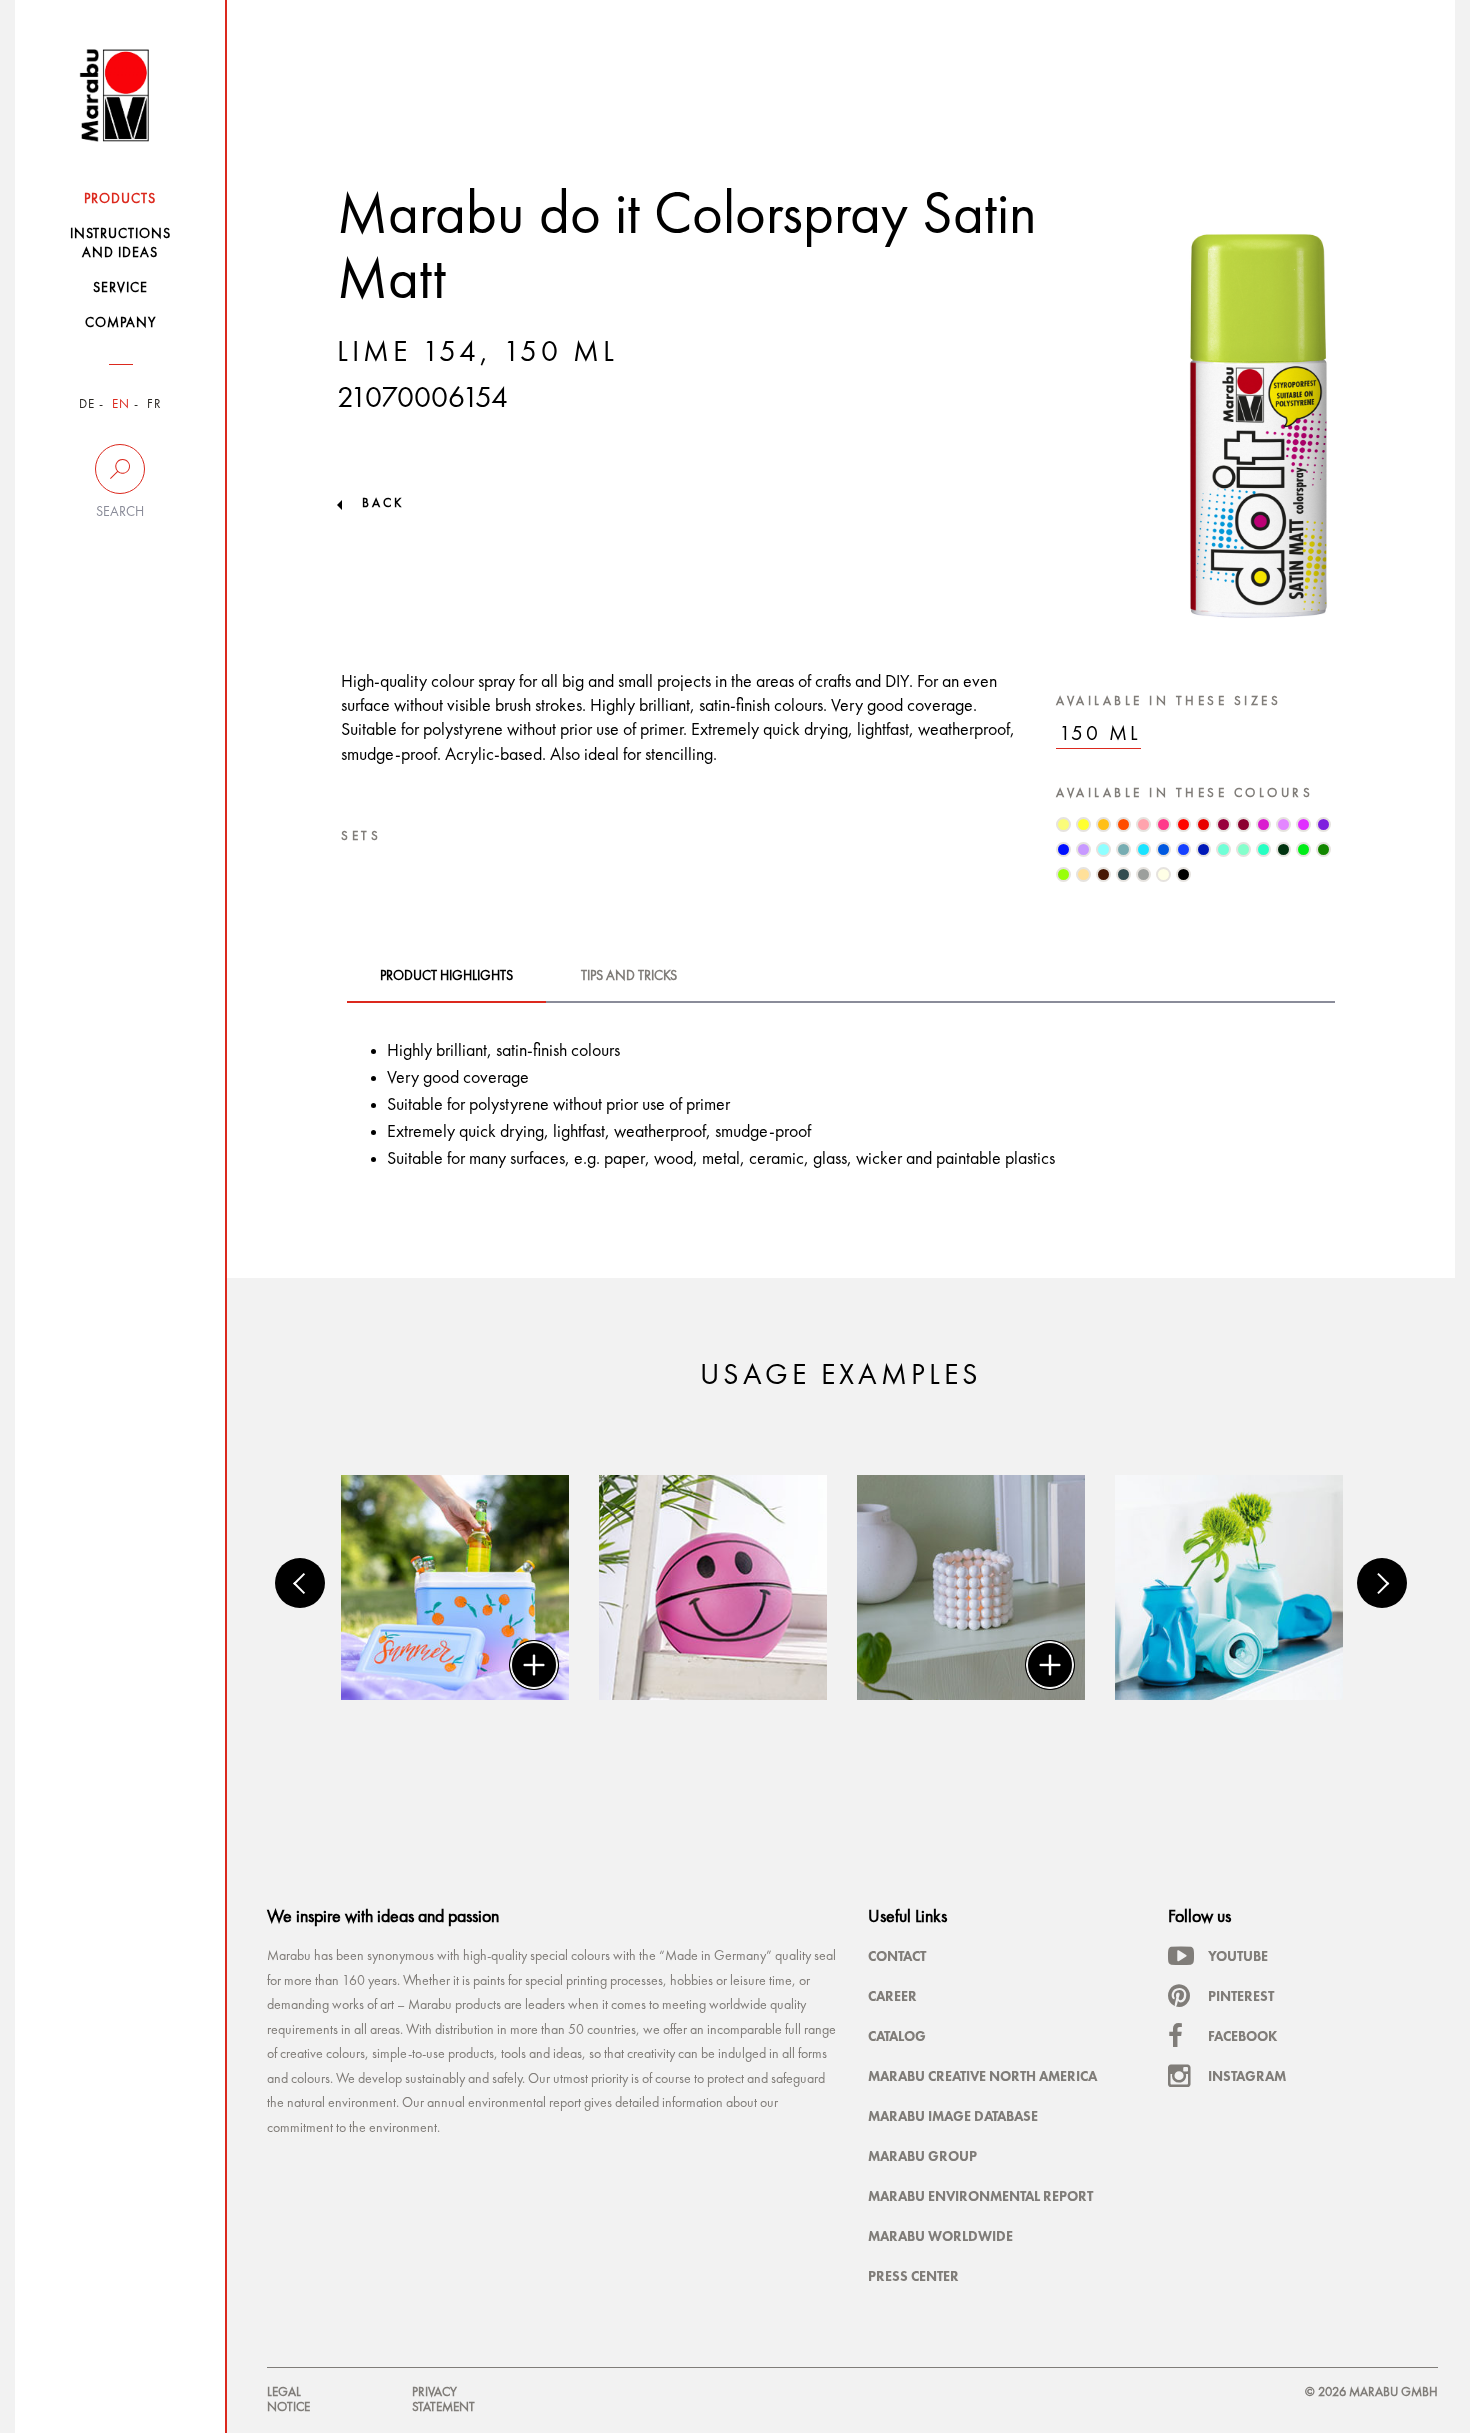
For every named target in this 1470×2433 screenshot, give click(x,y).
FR (154, 404)
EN (121, 404)
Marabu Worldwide (940, 2236)
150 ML (1100, 734)
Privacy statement (443, 2399)
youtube (1238, 1956)
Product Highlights (446, 976)
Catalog (897, 2036)
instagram (1247, 2076)
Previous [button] (300, 1583)
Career (892, 1996)
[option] (455, 1587)
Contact (897, 1956)
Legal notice (288, 2399)
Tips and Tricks (629, 976)
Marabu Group (922, 2156)
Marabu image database (953, 2116)
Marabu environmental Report (980, 2196)
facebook (1242, 2036)
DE (87, 404)
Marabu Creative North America (982, 2076)
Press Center (913, 2276)
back (383, 503)
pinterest (1241, 1996)
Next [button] (1382, 1583)
